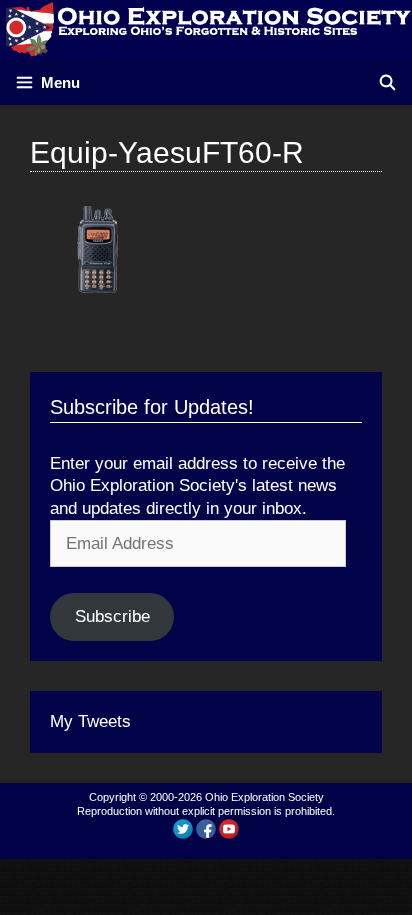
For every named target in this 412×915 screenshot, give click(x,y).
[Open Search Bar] (387, 82)
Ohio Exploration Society (264, 797)
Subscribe (112, 616)
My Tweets (90, 721)
